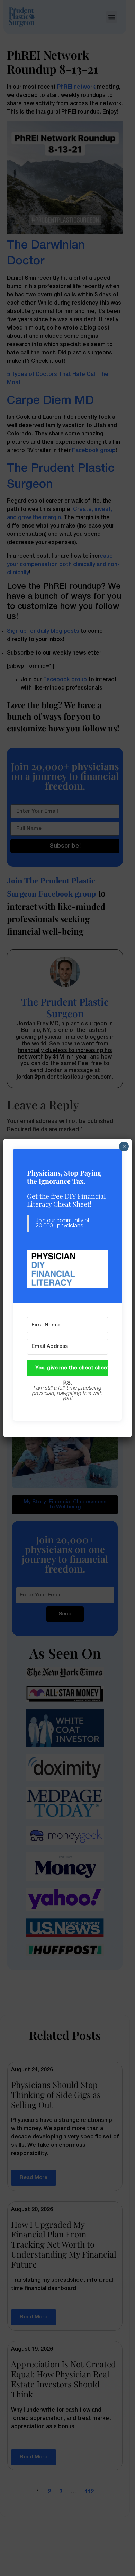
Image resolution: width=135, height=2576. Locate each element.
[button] (68, 1269)
